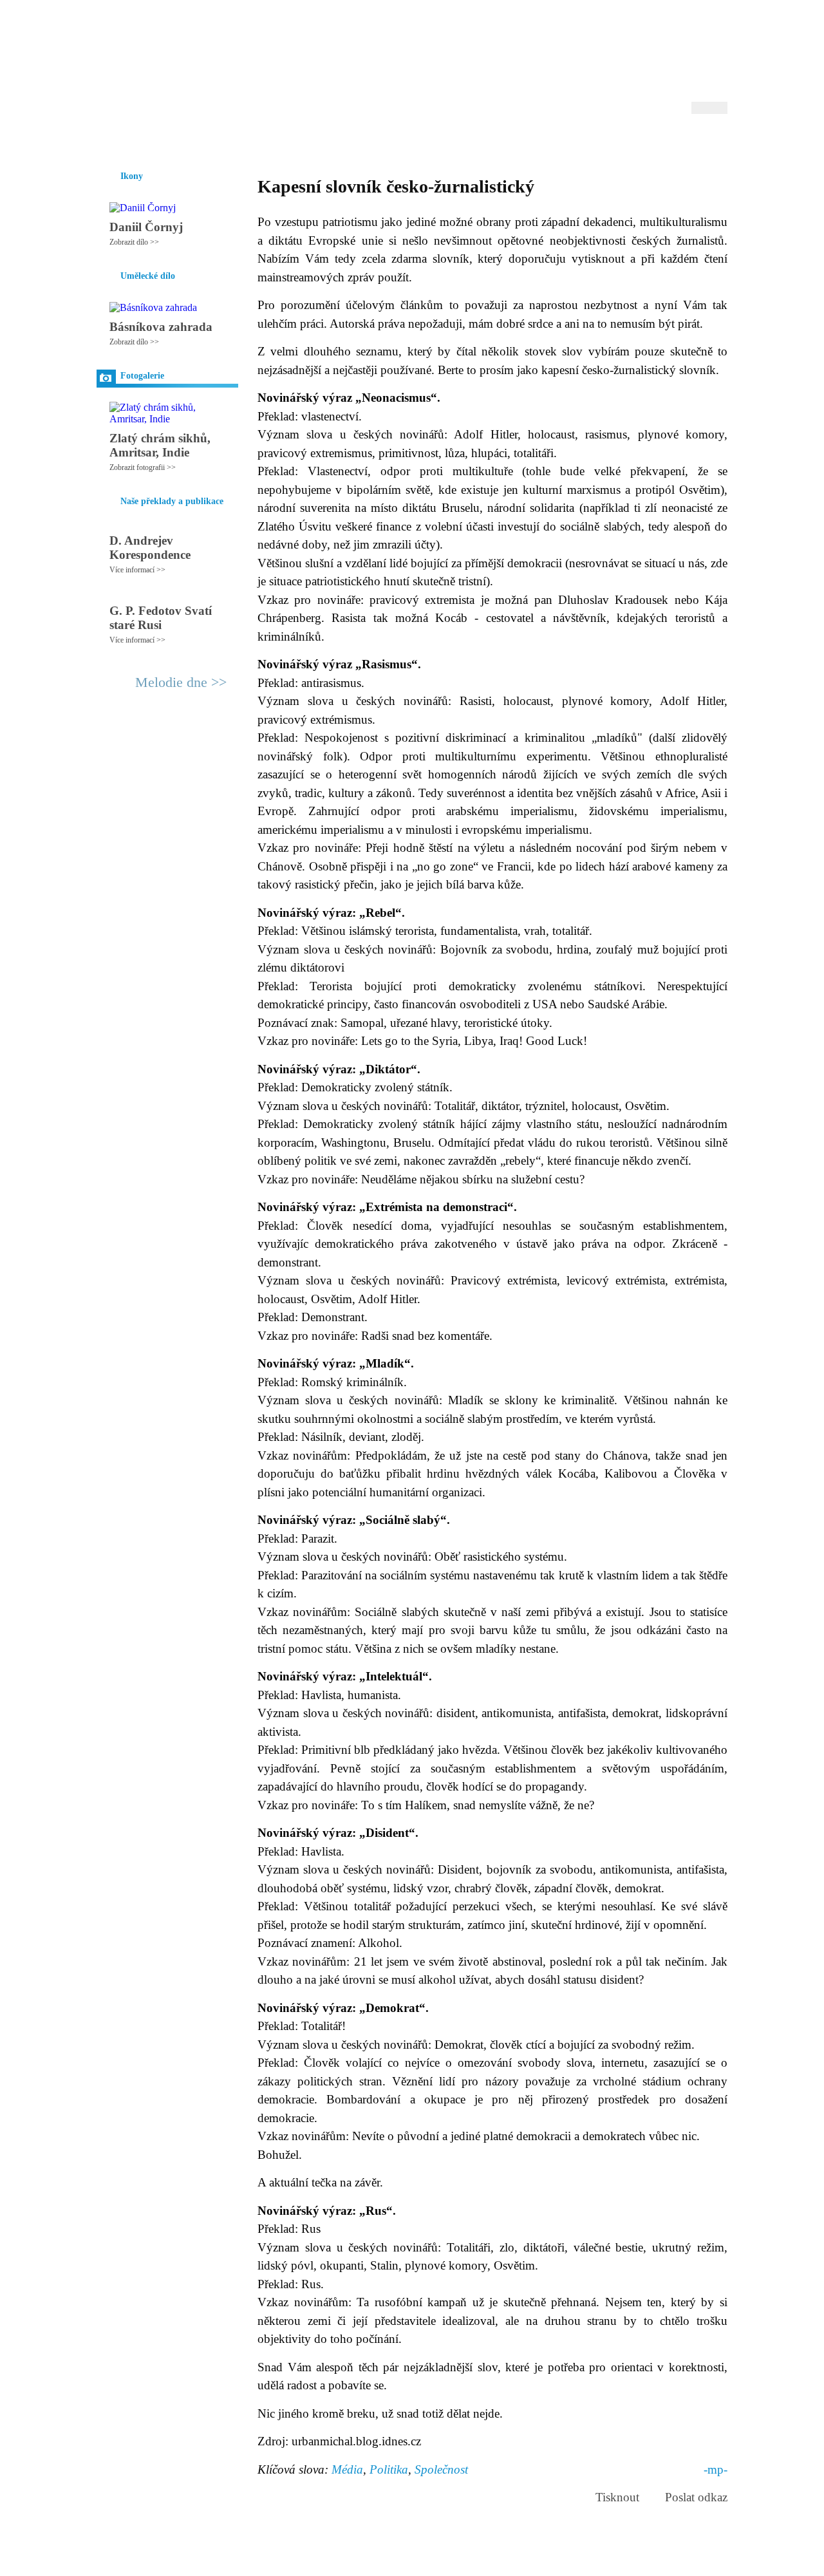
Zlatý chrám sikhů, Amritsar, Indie (160, 445)
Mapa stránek (337, 2561)
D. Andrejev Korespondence (150, 548)
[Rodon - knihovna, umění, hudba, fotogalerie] (177, 62)
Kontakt (383, 2561)
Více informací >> (137, 570)
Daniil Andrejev (560, 29)
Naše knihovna (641, 141)
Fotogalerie (392, 141)
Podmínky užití (281, 2561)
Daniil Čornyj (146, 227)
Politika (389, 2469)
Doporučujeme (567, 141)
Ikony (143, 141)
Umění (249, 141)
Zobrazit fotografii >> (143, 467)
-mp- (716, 2469)
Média (347, 2469)
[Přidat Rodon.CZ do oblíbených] (716, 141)
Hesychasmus (195, 141)
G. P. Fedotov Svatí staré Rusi (161, 618)
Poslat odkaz (696, 2497)
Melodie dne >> (181, 682)
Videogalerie (454, 141)
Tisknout (617, 2497)
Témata (508, 141)
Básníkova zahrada (161, 327)
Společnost (441, 2469)
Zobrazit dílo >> (134, 242)
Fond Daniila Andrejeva (673, 29)
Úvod (108, 141)
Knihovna (295, 141)
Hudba (342, 141)
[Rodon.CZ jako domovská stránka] (697, 141)
